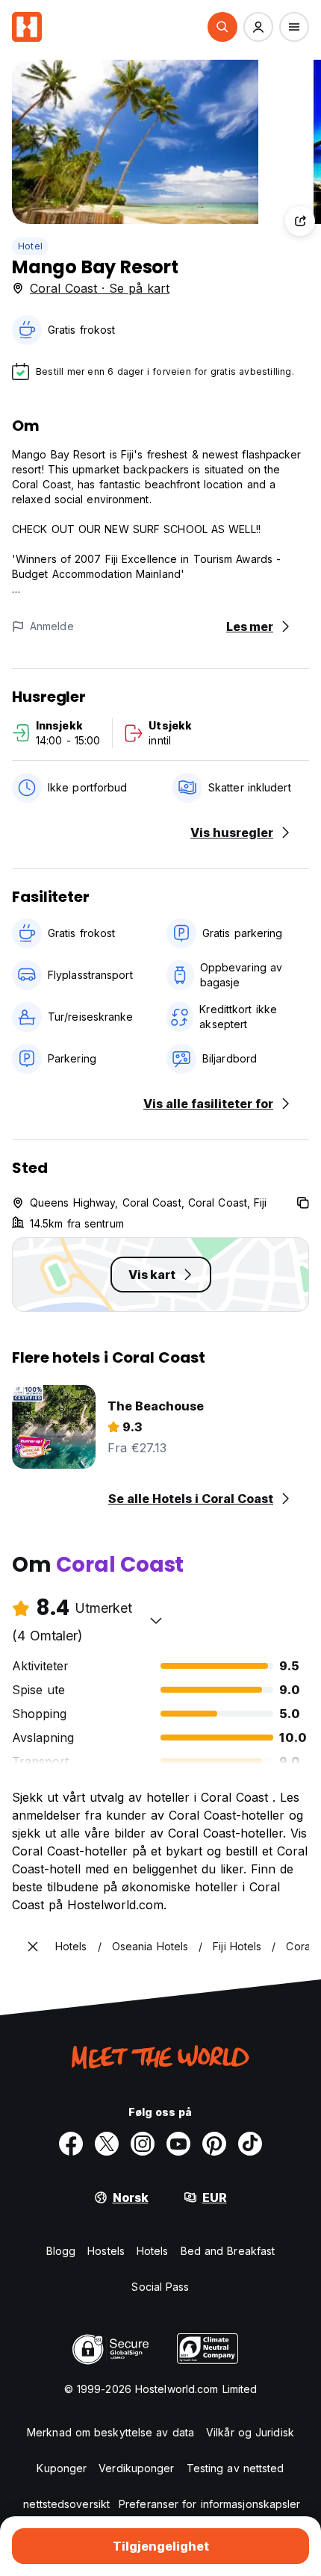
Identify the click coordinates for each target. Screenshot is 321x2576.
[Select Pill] (222, 27)
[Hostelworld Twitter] (107, 2144)
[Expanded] (33, 1947)
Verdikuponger (136, 2468)
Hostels (106, 2251)
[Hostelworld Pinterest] (214, 2144)
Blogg (61, 2251)
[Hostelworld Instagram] (143, 2144)
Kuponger (62, 2468)
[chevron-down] (156, 1620)
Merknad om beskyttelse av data (110, 2432)
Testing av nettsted (236, 2468)
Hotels (153, 2251)
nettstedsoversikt (66, 2504)
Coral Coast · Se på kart (100, 288)
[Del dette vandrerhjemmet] (300, 221)
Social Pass (160, 2287)
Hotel (30, 246)
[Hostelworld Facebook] (71, 2144)
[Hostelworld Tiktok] (250, 2144)
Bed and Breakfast (228, 2251)
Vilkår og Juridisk (250, 2432)
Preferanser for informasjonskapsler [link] (210, 2504)
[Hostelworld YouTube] (178, 2144)
